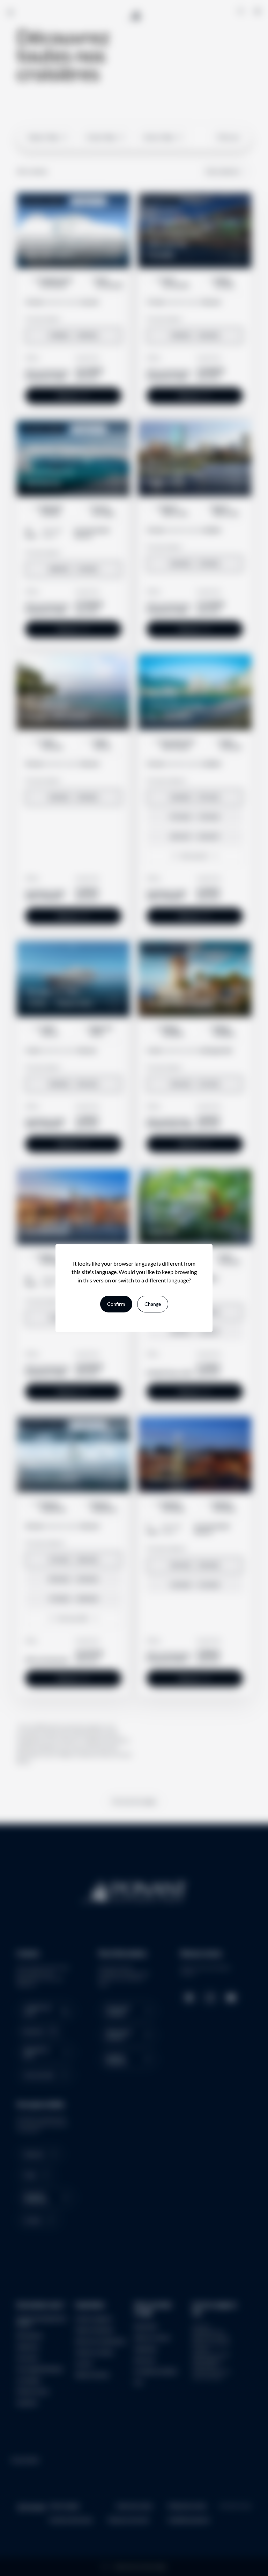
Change (153, 1304)
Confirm (116, 1304)
